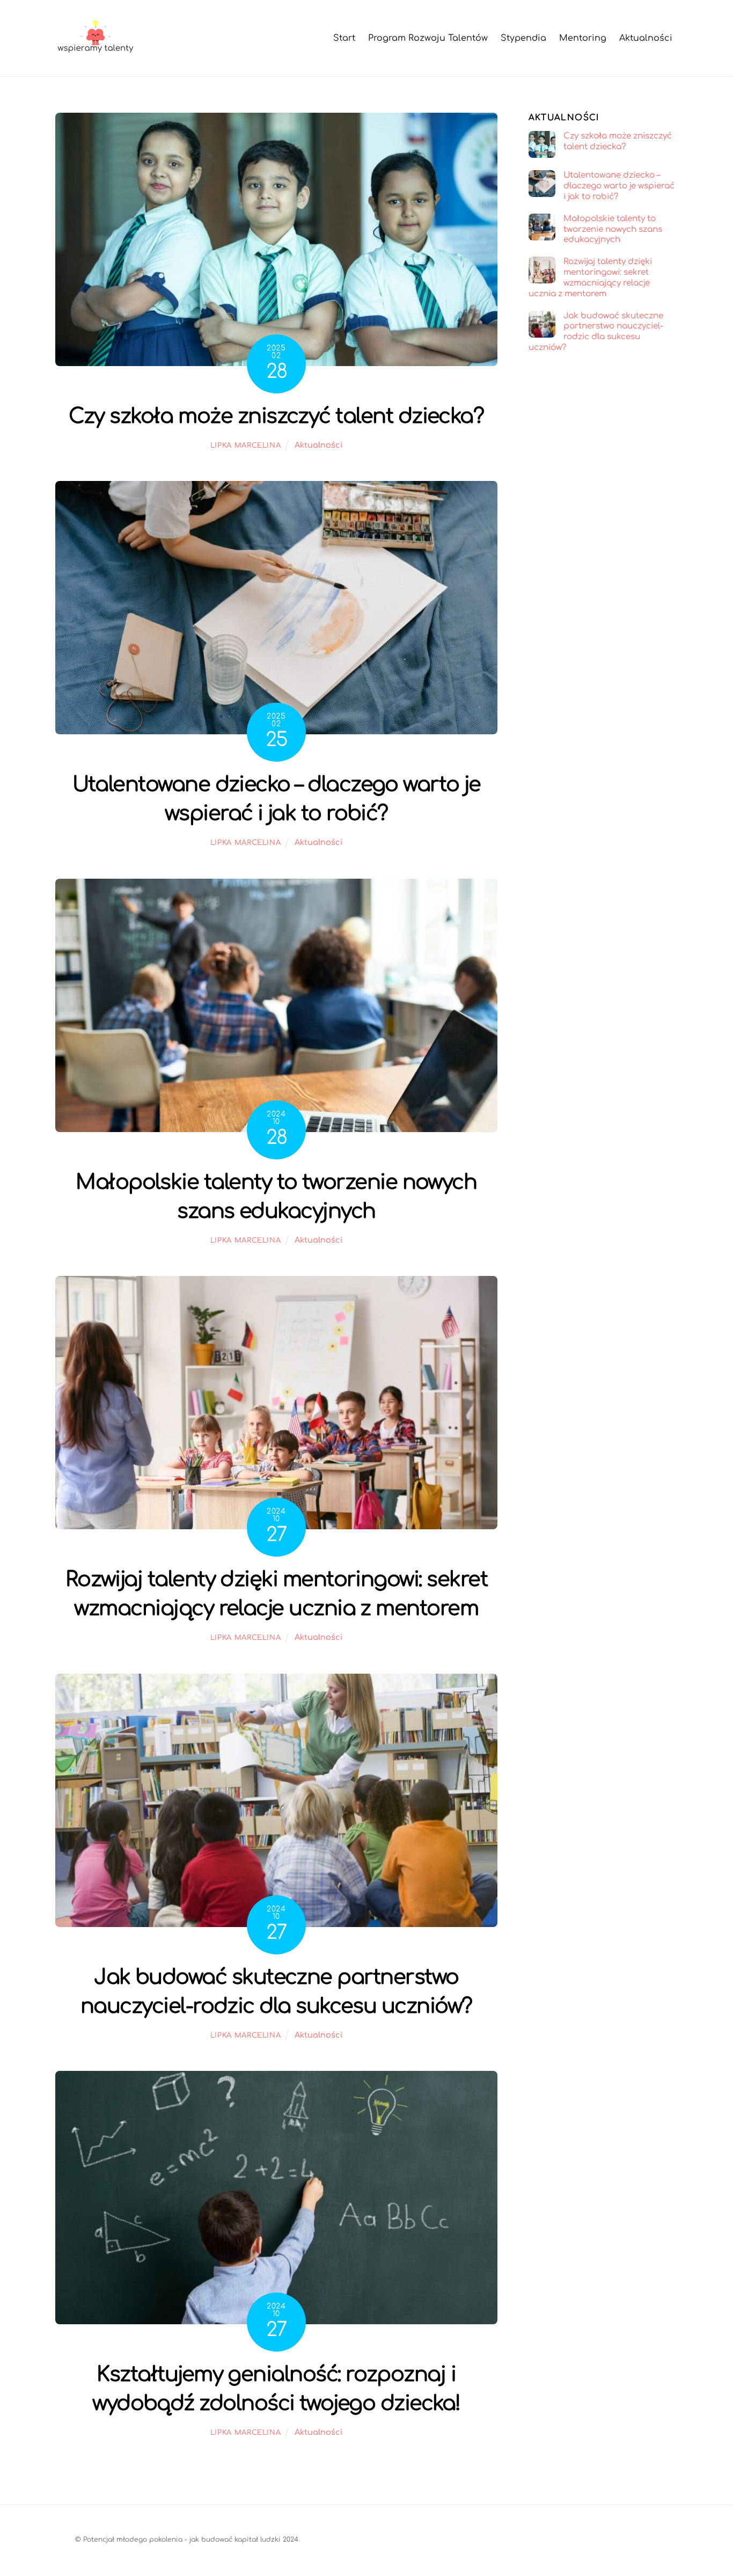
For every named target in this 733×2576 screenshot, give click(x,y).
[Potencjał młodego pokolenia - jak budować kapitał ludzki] (96, 52)
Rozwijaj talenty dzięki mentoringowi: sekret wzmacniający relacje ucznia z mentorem (590, 278)
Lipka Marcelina (246, 446)
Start (344, 38)
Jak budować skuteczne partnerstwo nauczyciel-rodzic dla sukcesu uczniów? (596, 332)
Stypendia (523, 38)
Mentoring (583, 38)
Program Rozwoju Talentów (428, 38)
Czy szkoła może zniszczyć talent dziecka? (276, 416)
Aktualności (646, 38)
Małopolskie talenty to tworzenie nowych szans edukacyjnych (613, 229)
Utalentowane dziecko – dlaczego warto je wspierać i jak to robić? (619, 186)
